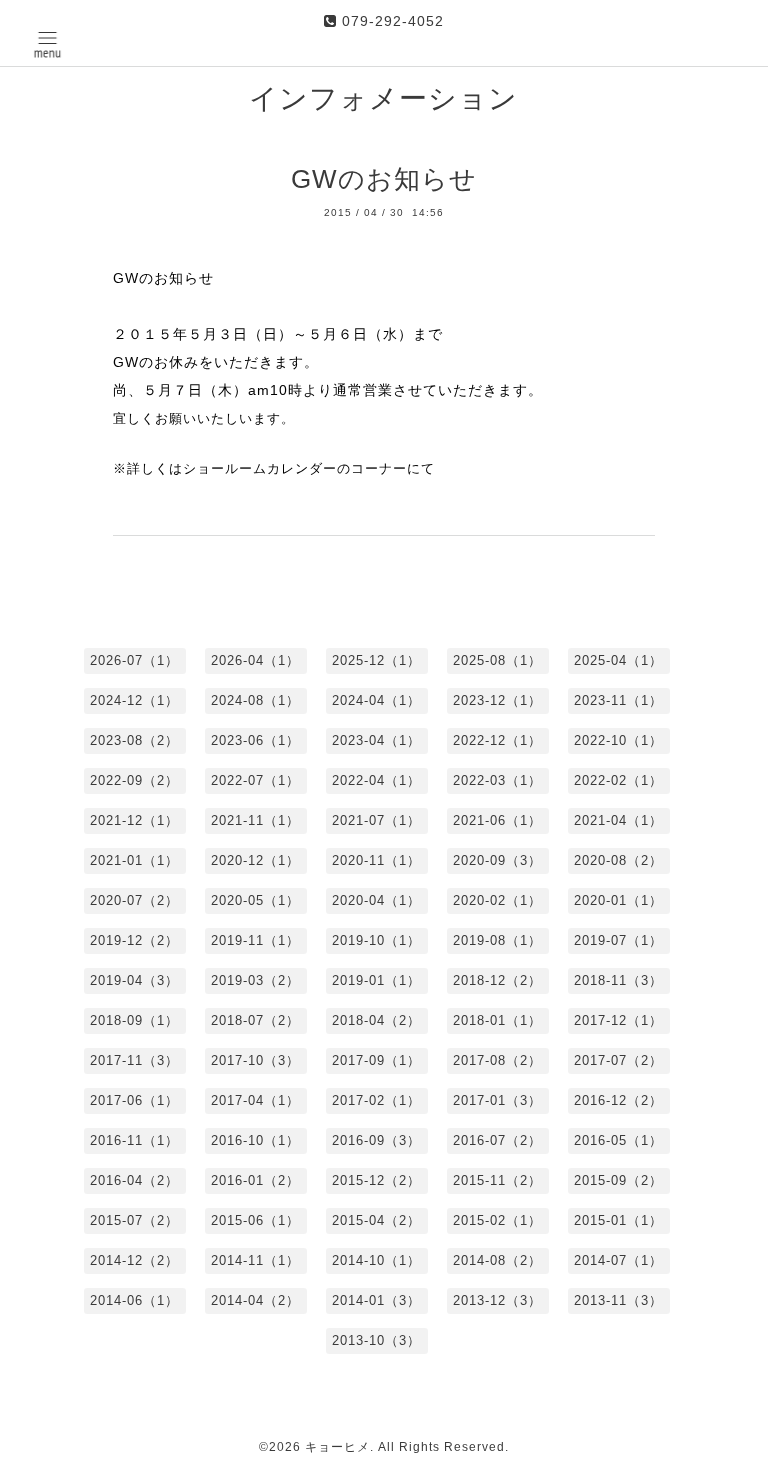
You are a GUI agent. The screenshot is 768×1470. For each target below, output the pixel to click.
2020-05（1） (255, 900)
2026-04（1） (255, 660)
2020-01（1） (618, 900)
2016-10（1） (255, 1140)
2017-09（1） (376, 1060)
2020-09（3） (497, 860)
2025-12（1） (376, 660)
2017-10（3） (255, 1060)
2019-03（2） (255, 980)
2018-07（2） (255, 1020)
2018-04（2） (376, 1020)
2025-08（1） (497, 660)
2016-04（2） (134, 1180)
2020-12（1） (255, 860)
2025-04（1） (618, 660)
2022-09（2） (134, 780)
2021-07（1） (376, 820)
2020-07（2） (134, 900)
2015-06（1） (255, 1220)
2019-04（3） (134, 980)
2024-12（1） (134, 700)
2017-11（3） (134, 1060)
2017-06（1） (134, 1100)
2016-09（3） (376, 1140)
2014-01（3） (376, 1300)
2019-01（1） (376, 980)
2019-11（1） (255, 940)
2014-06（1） (134, 1300)
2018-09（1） (134, 1020)
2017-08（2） (497, 1060)
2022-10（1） (618, 740)
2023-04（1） (376, 740)
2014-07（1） (618, 1260)
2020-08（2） (618, 860)
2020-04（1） (376, 900)
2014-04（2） (255, 1300)
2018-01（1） (497, 1020)
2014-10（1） (376, 1260)
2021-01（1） (134, 860)
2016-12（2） (618, 1100)
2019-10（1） (376, 940)
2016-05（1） (618, 1140)
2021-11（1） (255, 820)
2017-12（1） (618, 1020)
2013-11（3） (618, 1300)
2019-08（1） (497, 940)
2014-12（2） (134, 1260)
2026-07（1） (134, 660)
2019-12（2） (134, 940)
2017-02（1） (376, 1100)
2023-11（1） (618, 700)
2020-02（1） (497, 900)
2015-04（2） (376, 1220)
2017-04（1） (255, 1100)
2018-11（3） (618, 980)
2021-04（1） (618, 820)
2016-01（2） (255, 1180)
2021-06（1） (497, 820)
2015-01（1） (618, 1220)
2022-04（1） (376, 780)
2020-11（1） (376, 860)
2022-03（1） (497, 780)
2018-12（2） (497, 980)
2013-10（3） (376, 1340)
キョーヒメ (337, 1447)
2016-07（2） (497, 1140)
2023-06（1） (255, 740)
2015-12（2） (376, 1180)
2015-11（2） (497, 1180)
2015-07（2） (134, 1220)
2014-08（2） (497, 1260)
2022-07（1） (255, 780)
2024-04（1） (376, 700)
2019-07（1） (618, 940)
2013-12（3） (497, 1300)
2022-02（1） (618, 780)
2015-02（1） (497, 1220)
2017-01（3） (497, 1100)
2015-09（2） (618, 1180)
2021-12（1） (134, 820)
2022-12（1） (497, 740)
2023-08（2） (134, 740)
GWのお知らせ (384, 179)
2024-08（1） (255, 700)
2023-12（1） (497, 700)
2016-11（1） (134, 1140)
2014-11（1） (255, 1260)
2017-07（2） (618, 1060)
